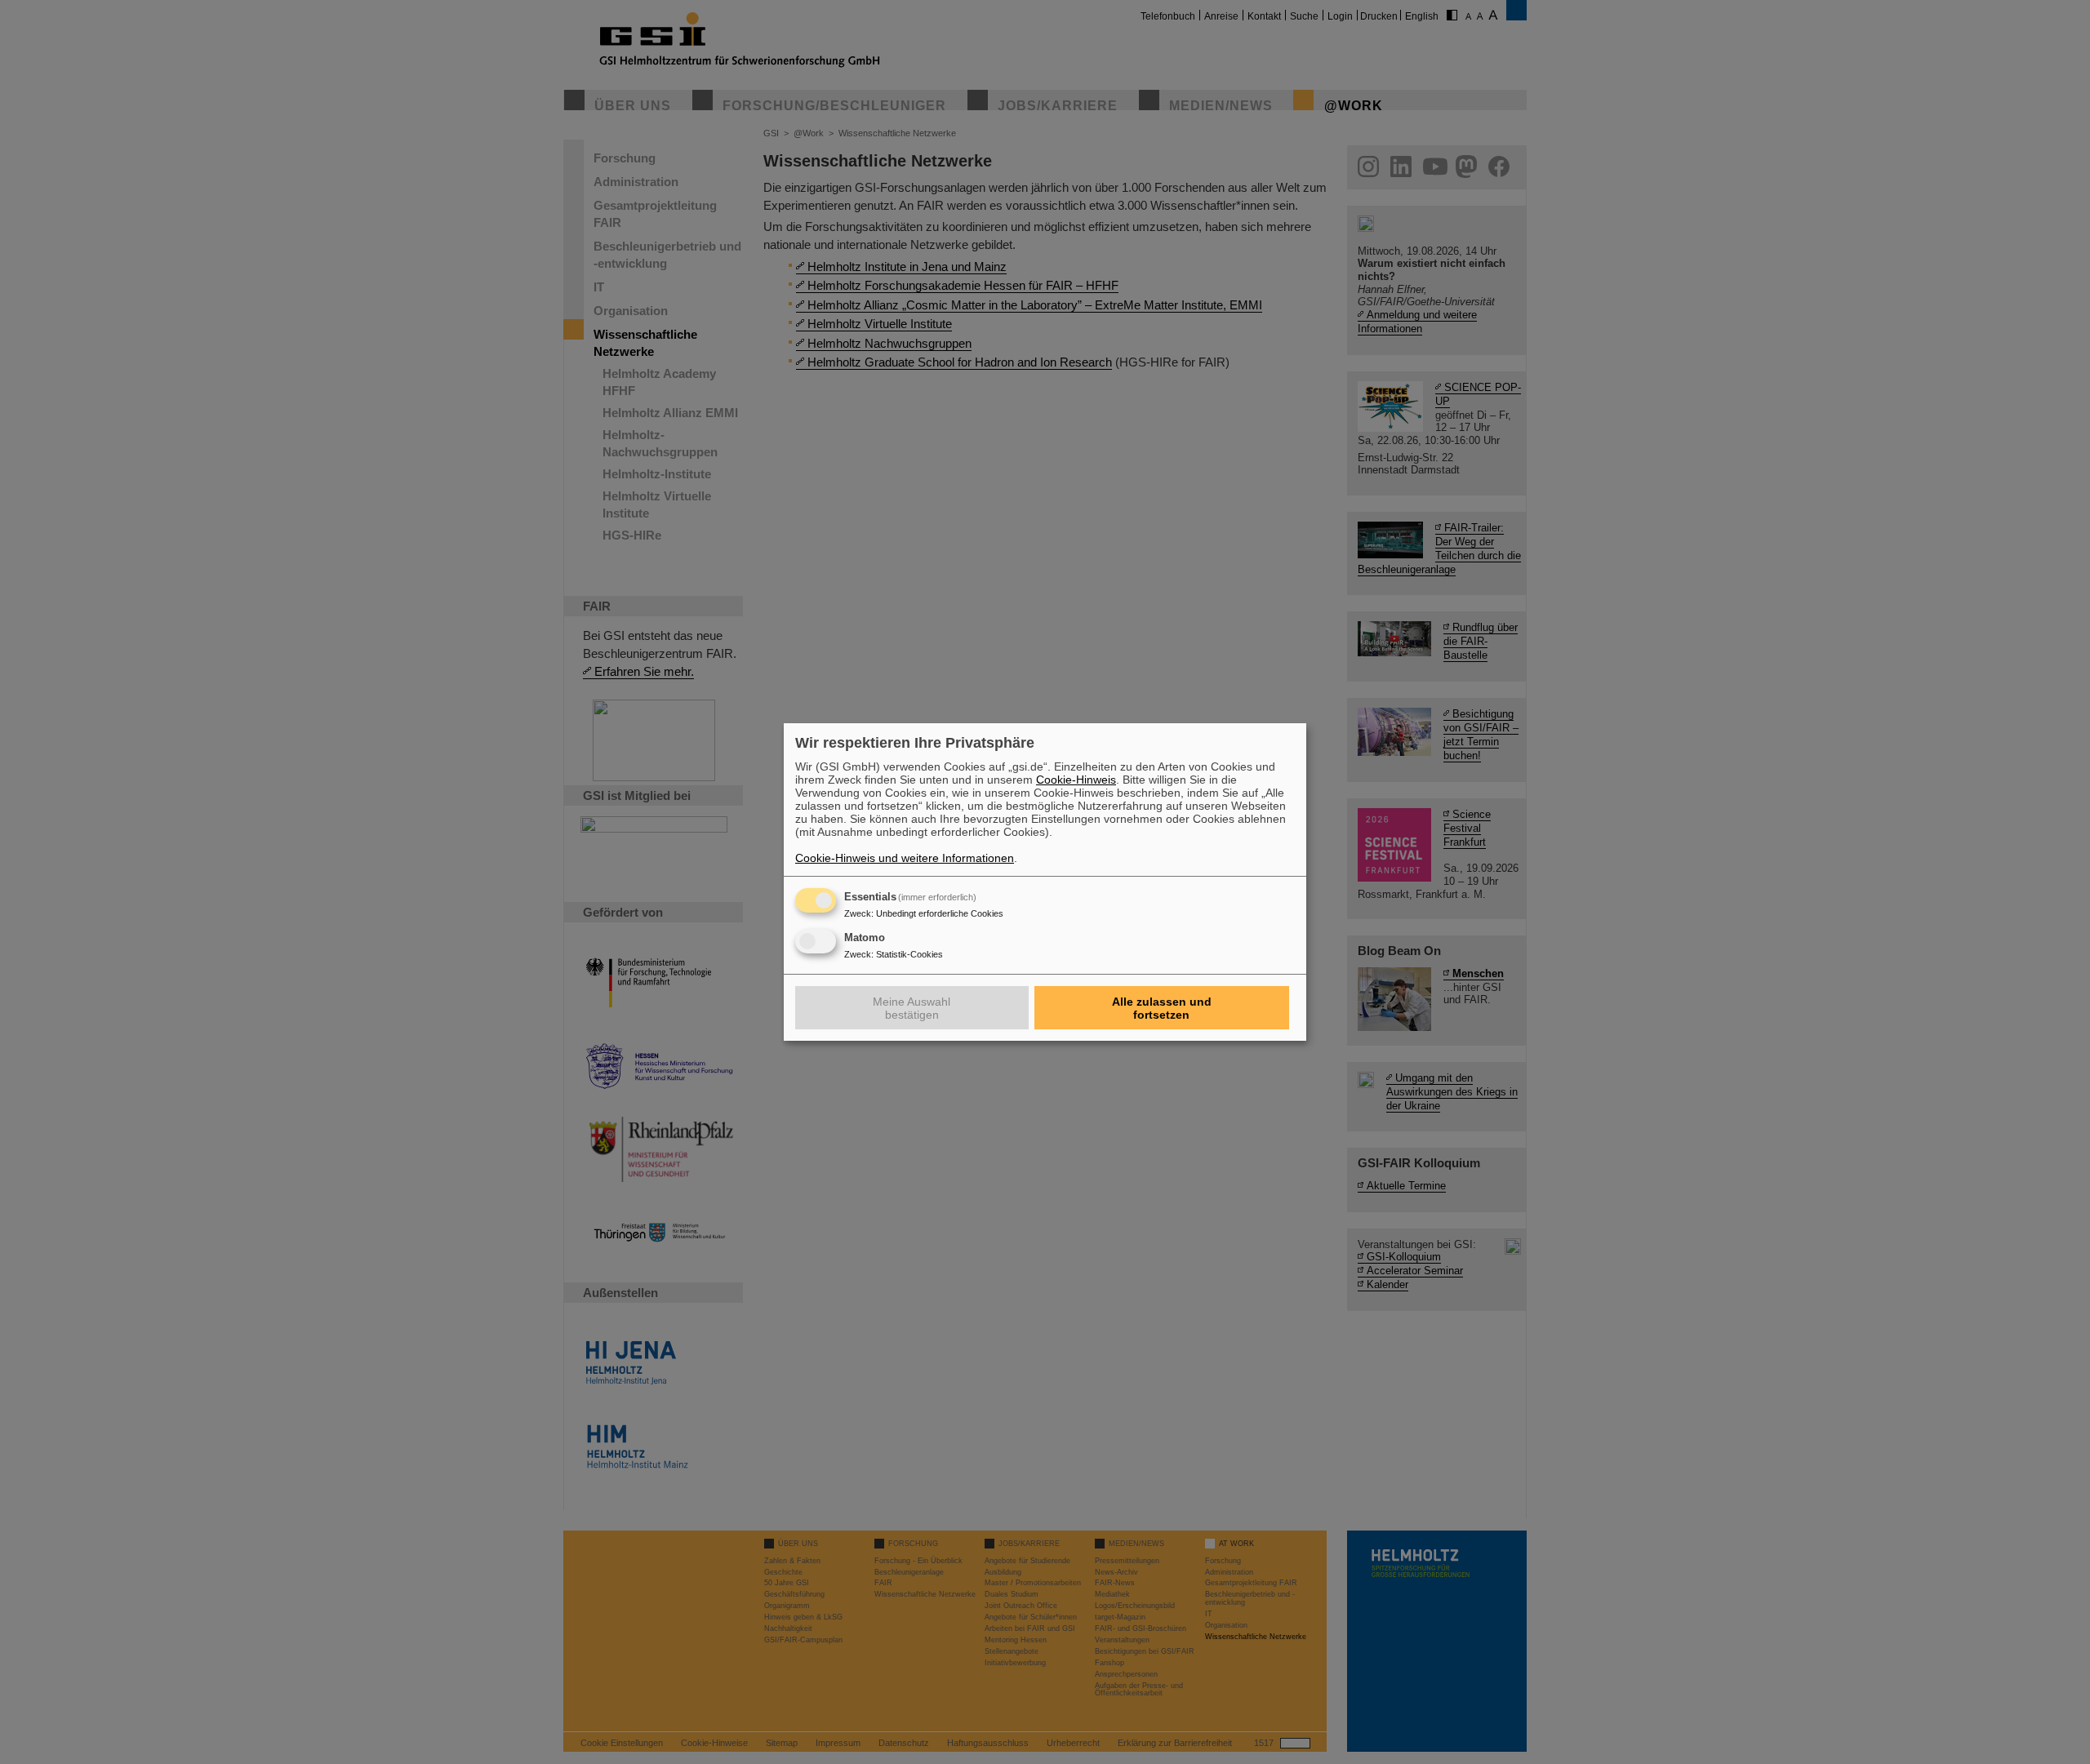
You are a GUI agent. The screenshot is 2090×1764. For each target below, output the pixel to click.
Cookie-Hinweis (1076, 780)
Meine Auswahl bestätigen (912, 1008)
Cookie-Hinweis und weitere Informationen (905, 858)
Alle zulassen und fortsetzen (1162, 1008)
